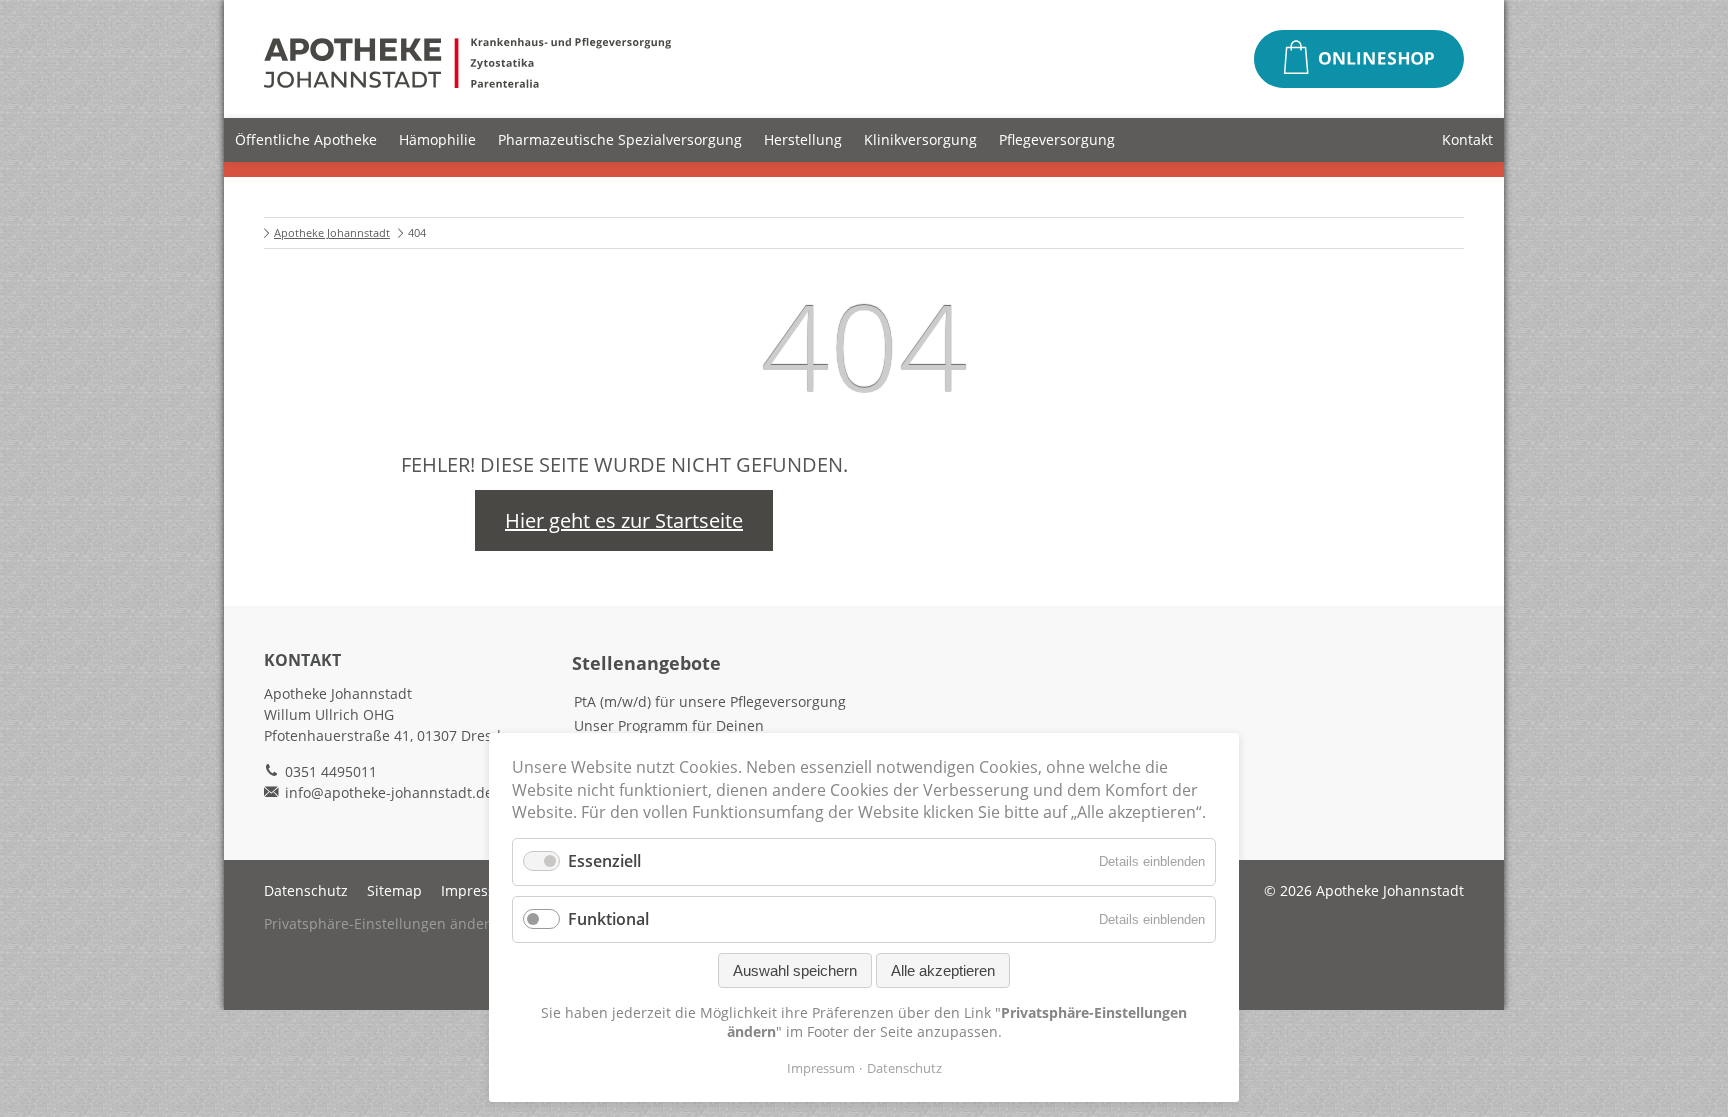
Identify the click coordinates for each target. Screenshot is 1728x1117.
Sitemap (394, 890)
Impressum (479, 890)
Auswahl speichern (795, 970)
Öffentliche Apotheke (306, 139)
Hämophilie (437, 139)
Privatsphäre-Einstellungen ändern (381, 923)
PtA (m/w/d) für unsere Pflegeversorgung (710, 701)
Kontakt (1467, 139)
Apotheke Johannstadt (332, 232)
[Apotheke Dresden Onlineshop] (1359, 59)
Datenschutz (306, 890)
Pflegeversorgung (1057, 139)
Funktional (608, 919)
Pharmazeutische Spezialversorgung (620, 139)
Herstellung (803, 139)
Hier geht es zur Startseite (624, 520)
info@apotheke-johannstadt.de (389, 792)
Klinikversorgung (920, 139)
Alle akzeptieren (943, 970)
